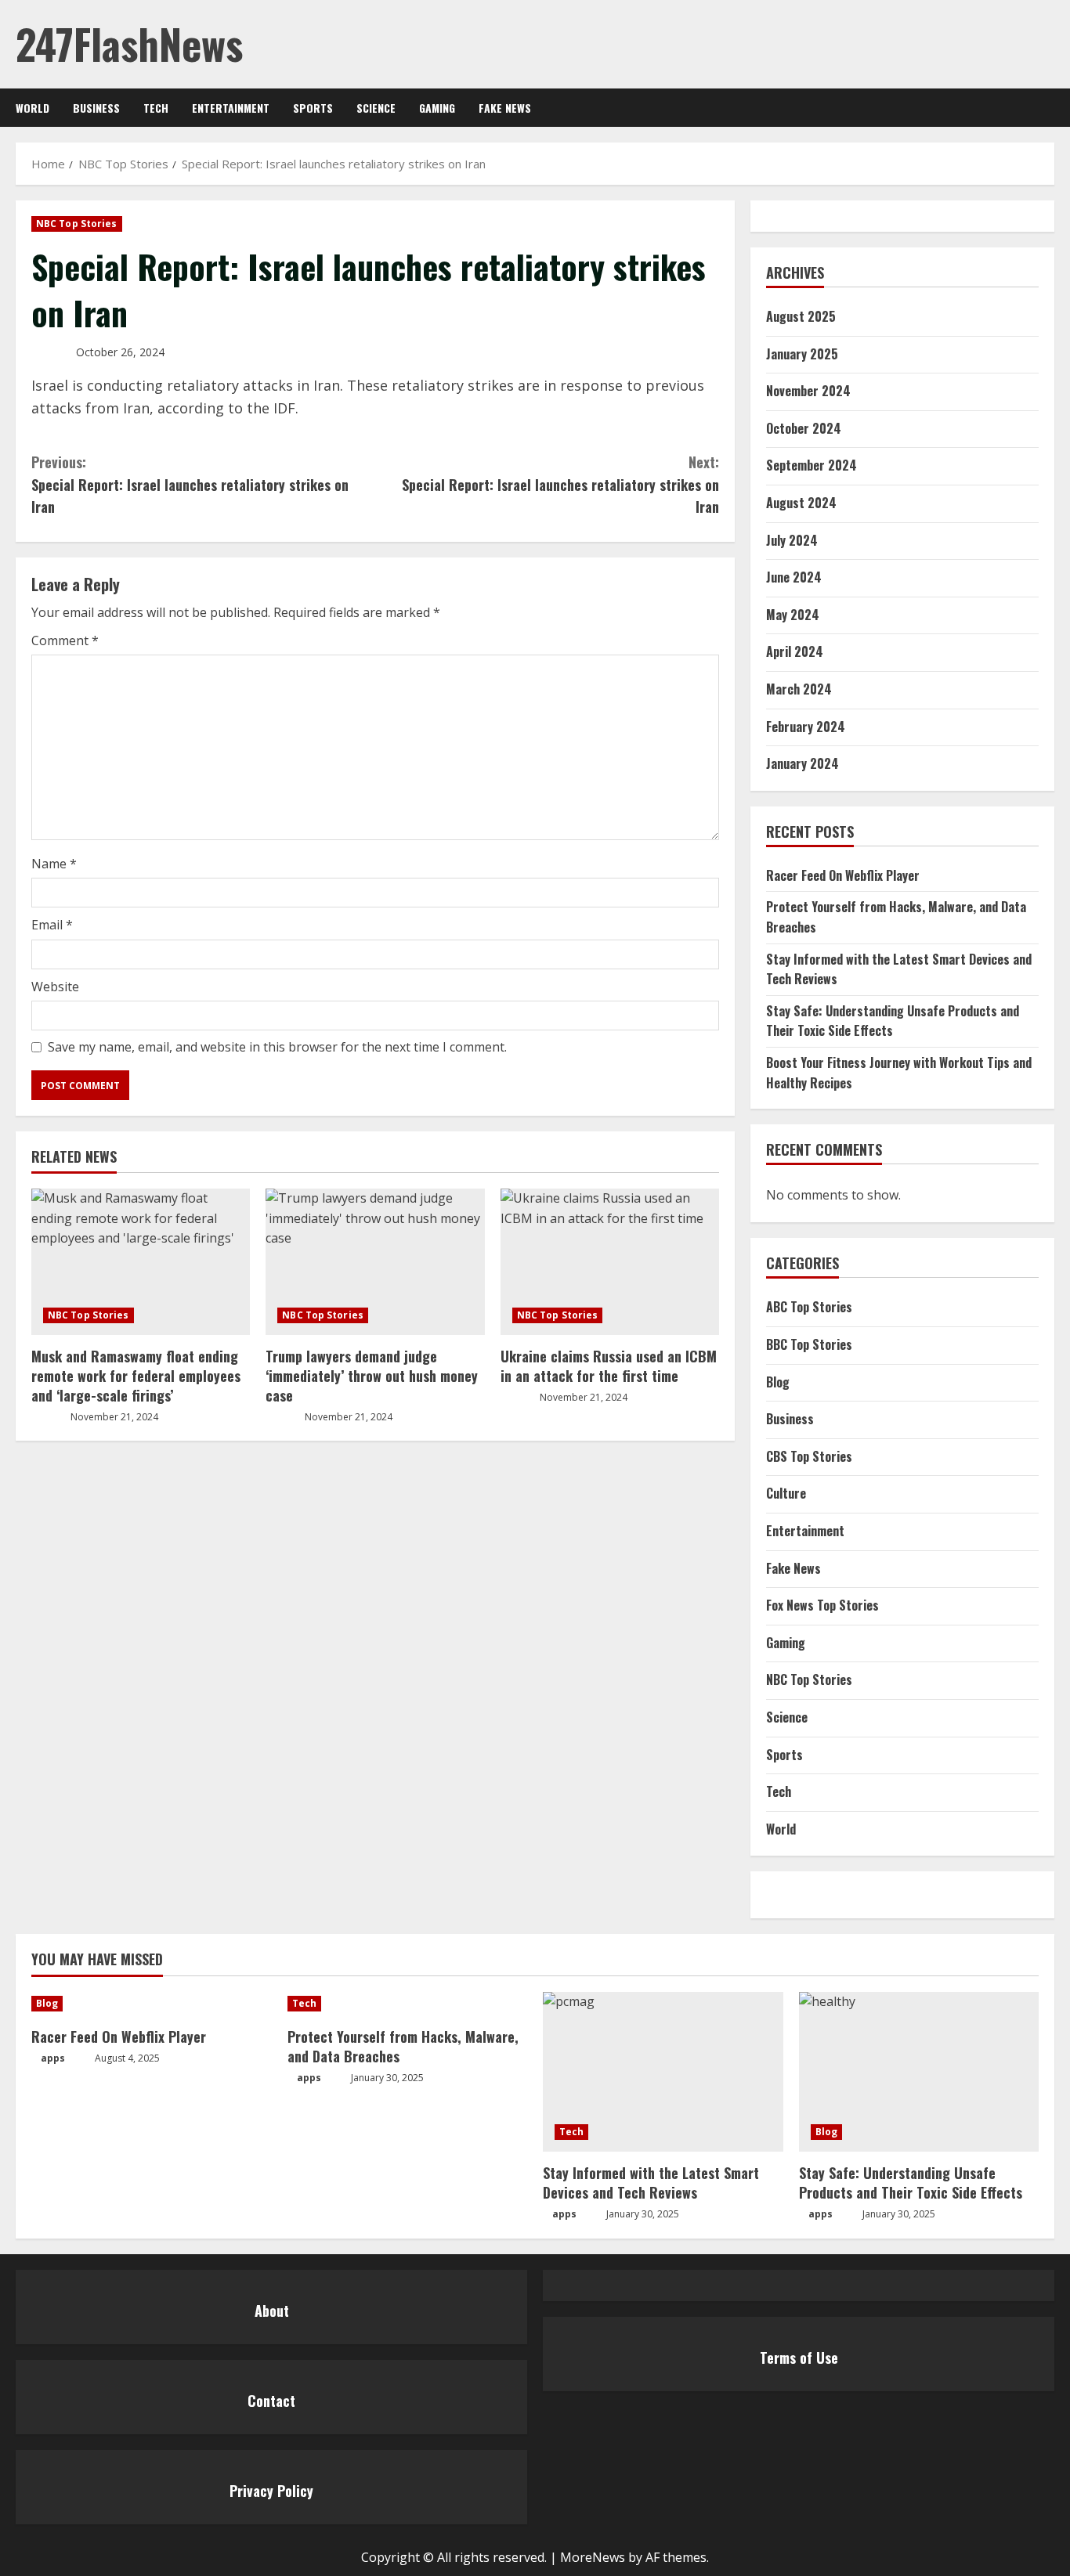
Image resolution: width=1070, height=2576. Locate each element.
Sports (313, 108)
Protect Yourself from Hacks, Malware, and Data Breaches (403, 2046)
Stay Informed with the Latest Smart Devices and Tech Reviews (651, 2183)
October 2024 (804, 428)
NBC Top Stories (77, 224)
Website (55, 987)
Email (52, 925)
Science (376, 108)
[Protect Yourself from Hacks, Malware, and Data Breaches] (408, 2004)
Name (54, 864)
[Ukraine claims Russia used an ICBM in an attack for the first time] (610, 1261)
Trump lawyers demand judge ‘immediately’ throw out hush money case (372, 1376)
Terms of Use (799, 2358)
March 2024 (799, 689)
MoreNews (593, 2557)
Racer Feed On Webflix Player (843, 875)
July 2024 (792, 540)
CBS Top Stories (809, 1456)
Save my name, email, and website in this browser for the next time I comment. (277, 1047)
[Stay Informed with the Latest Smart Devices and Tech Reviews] (663, 2072)
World (33, 108)
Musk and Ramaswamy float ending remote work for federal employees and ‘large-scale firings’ (136, 1376)
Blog (778, 1382)
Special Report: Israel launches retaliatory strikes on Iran (190, 485)
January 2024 (802, 763)
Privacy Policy (271, 2491)
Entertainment (231, 108)
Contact (271, 2401)
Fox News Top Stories (822, 1605)
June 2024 (794, 577)
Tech (156, 108)
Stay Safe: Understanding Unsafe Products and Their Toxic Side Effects (893, 1021)
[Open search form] (1050, 108)
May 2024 (793, 615)
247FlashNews (129, 43)
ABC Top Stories (809, 1307)
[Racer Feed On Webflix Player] (152, 2004)
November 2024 (808, 391)
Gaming (437, 108)
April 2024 (795, 651)
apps (53, 2058)
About (272, 2311)
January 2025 (802, 354)
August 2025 (801, 316)
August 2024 (801, 503)
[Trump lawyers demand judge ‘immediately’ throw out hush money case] (375, 1261)
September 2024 (812, 465)
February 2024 (806, 727)
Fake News (505, 108)
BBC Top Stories (809, 1344)
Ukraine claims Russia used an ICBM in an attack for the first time (609, 1366)
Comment (65, 640)
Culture (786, 1493)
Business (96, 108)
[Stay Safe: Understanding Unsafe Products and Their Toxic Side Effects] (919, 2072)
